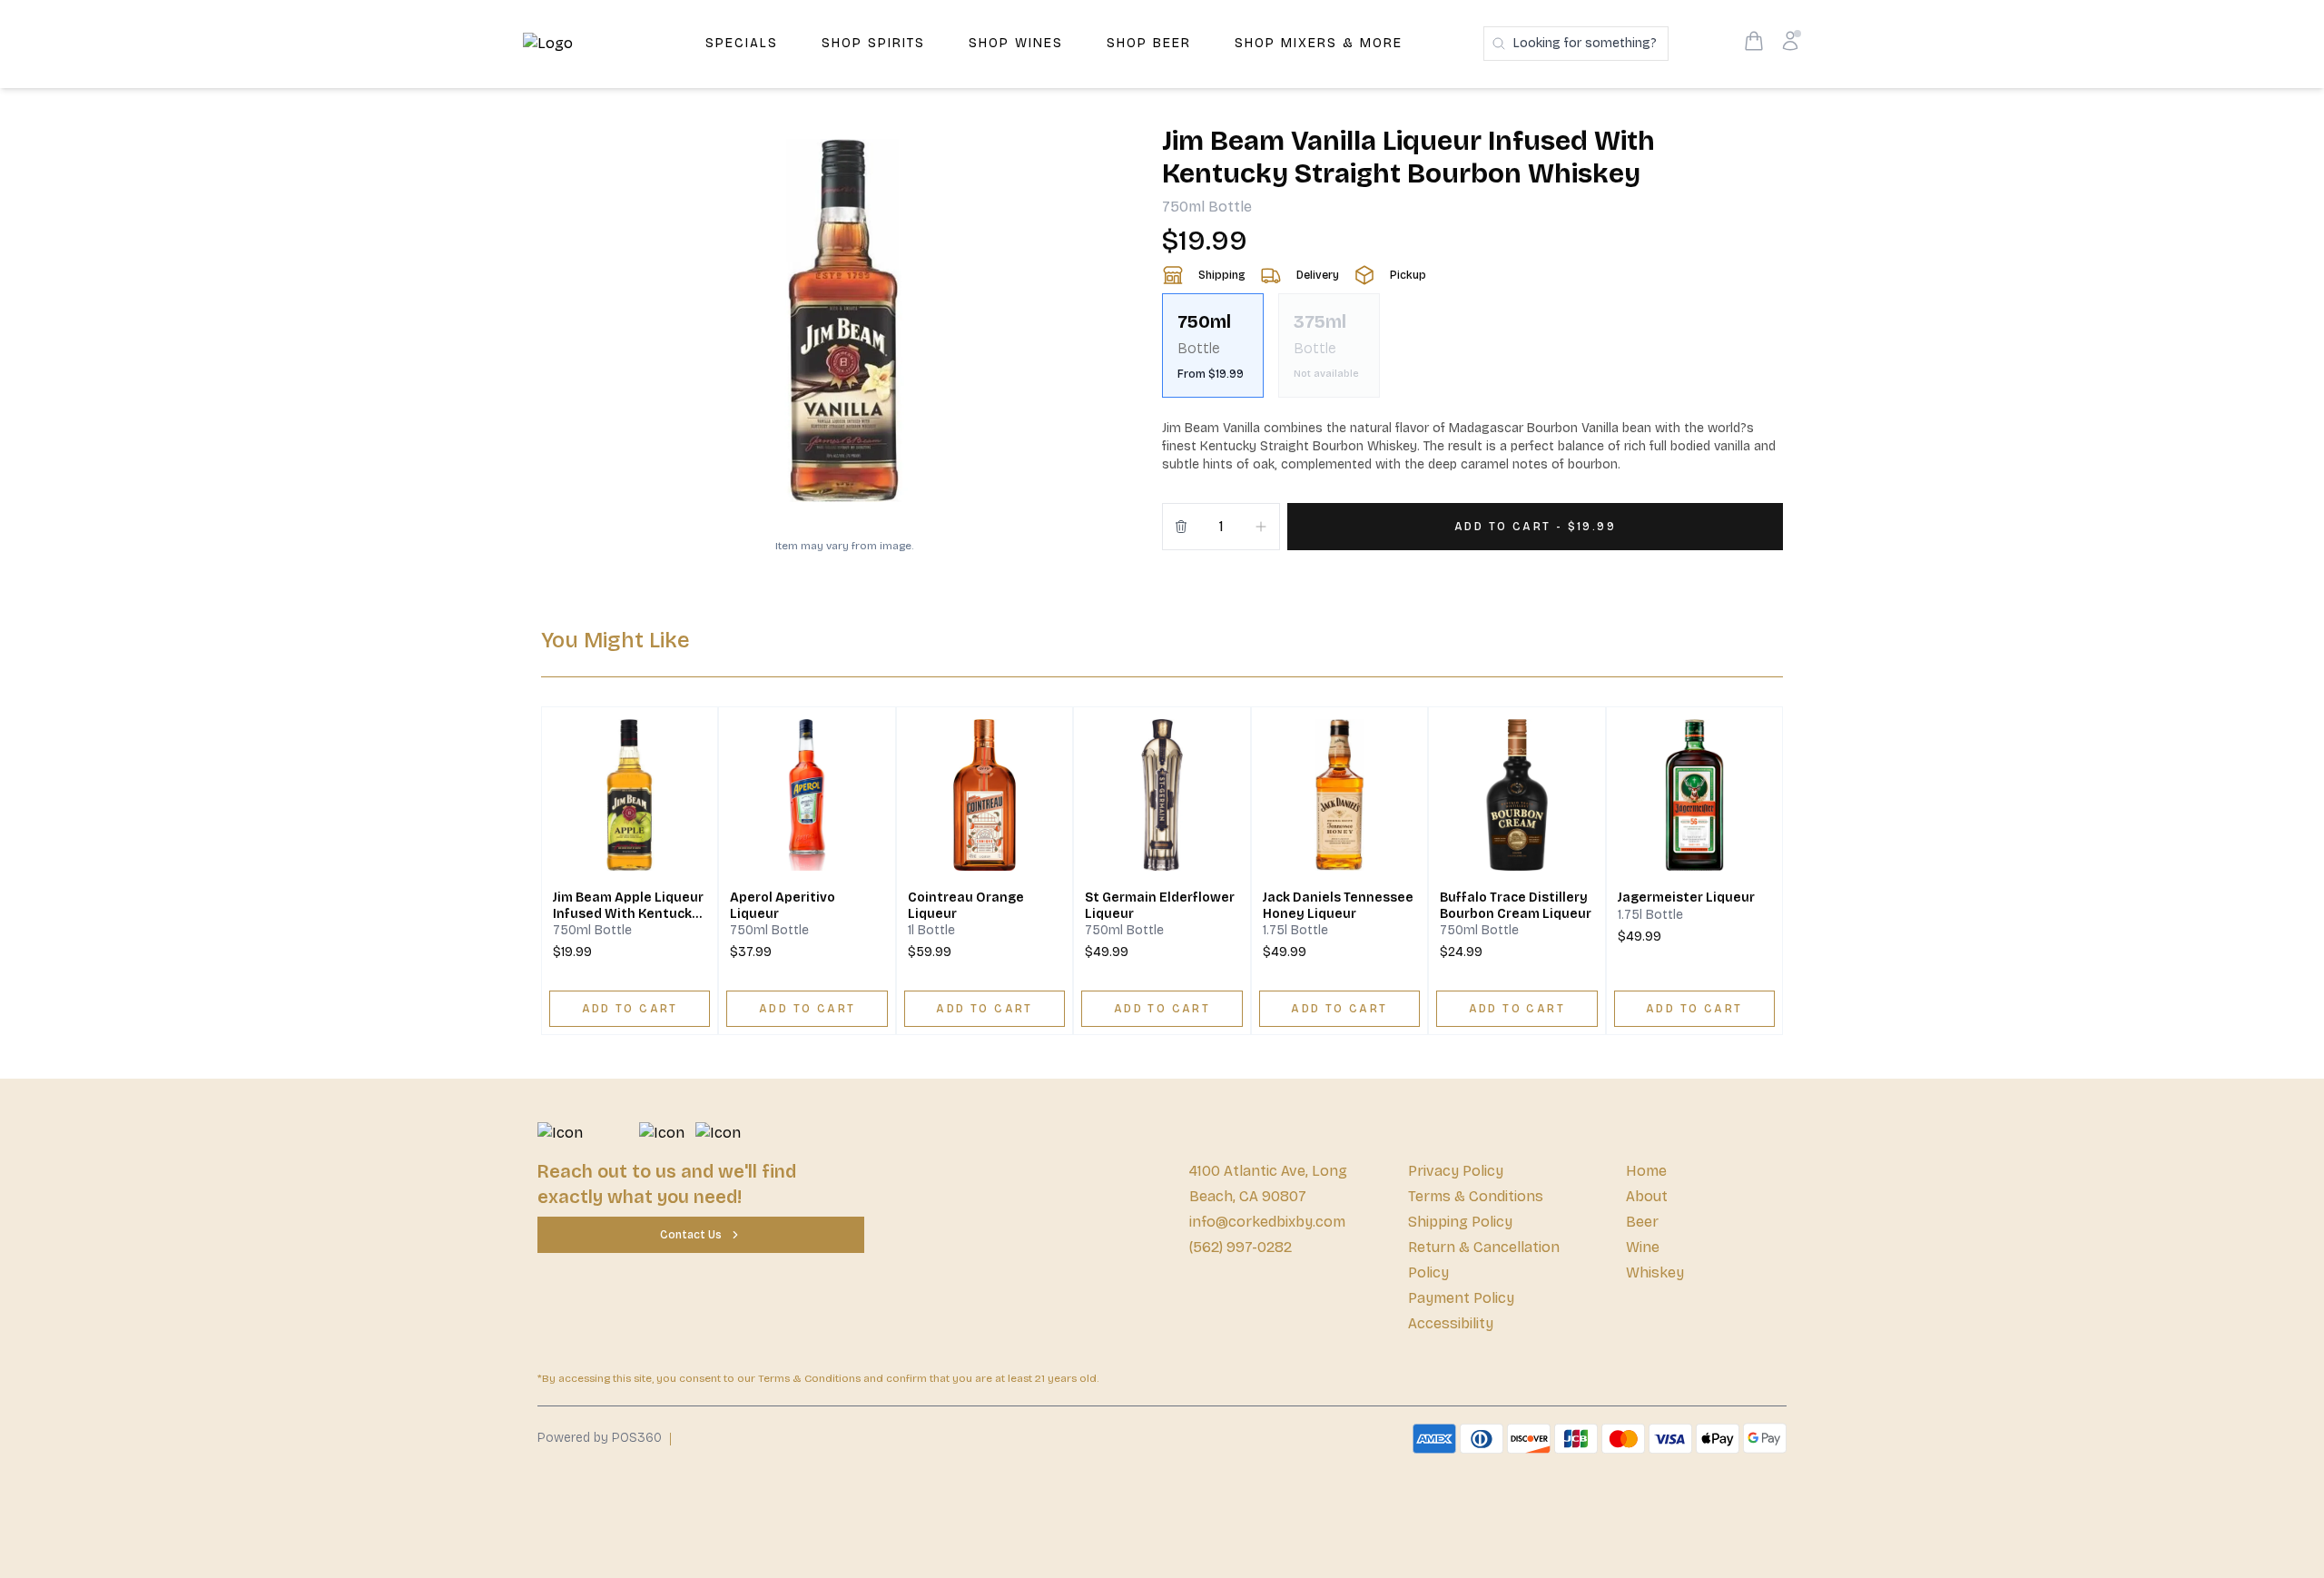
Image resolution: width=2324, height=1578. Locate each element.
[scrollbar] (1472, 353)
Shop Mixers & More (1319, 43)
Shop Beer (1149, 43)
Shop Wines (1016, 43)
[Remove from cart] (1181, 527)
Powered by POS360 (600, 1438)
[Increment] (1261, 527)
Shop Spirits (873, 43)
